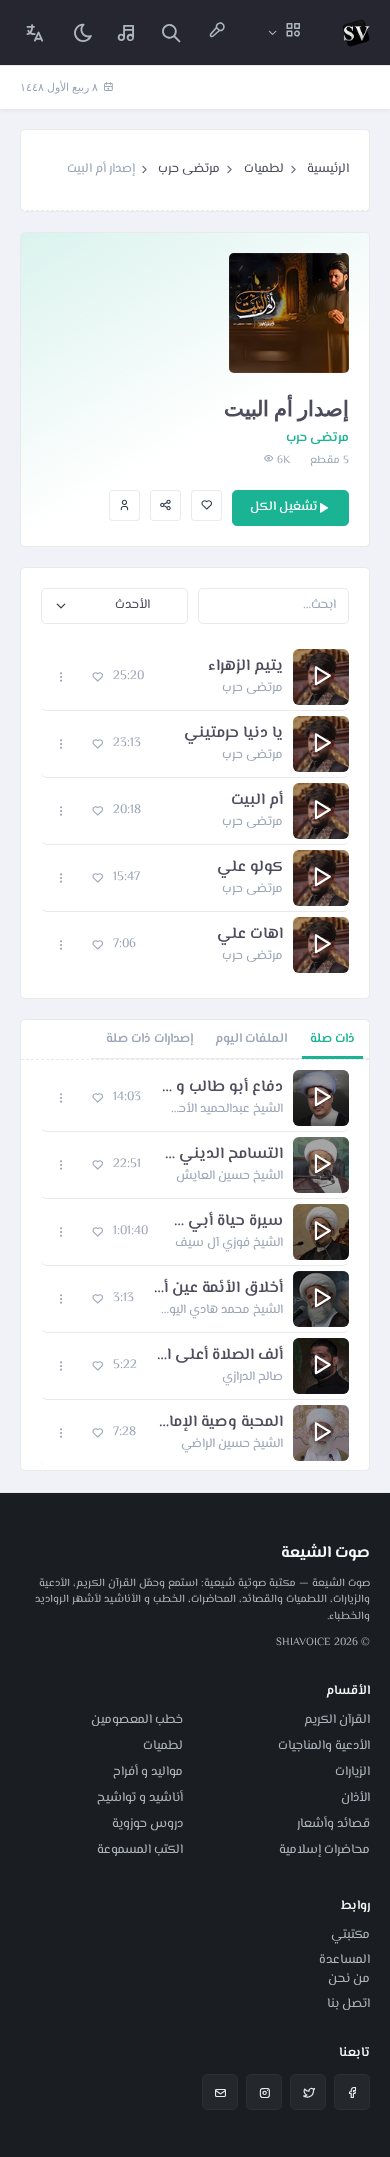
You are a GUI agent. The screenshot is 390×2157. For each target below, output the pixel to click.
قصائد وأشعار (333, 1824)
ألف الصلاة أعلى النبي (220, 1356)
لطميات (264, 169)
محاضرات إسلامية (324, 1850)
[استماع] (321, 677)
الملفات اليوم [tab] (251, 1039)
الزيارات (352, 1772)
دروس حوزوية (147, 1824)
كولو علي (250, 868)
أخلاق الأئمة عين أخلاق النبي (218, 1289)
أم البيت (257, 801)
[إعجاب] (206, 505)
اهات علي (250, 935)
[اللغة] (35, 32)
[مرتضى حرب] (124, 505)
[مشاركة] (165, 505)
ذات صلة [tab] (332, 1039)
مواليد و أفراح (148, 1772)
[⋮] (61, 677)
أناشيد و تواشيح (140, 1798)
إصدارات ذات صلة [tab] (149, 1039)
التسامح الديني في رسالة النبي (222, 1155)
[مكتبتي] (127, 32)
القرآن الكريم (337, 1720)
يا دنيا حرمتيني (233, 734)
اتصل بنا (348, 2004)
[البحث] (171, 32)
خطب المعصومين (137, 1720)
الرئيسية (328, 169)
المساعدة (344, 1960)
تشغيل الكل (283, 507)
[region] (195, 1265)
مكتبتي (350, 1935)
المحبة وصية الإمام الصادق (219, 1423)
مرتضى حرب (189, 169)
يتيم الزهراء (245, 667)
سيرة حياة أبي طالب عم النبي (225, 1222)
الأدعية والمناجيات (324, 1746)
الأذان (355, 1798)
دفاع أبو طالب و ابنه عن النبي (222, 1088)
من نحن (349, 1979)
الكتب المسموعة (140, 1850)
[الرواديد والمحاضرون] (217, 32)
